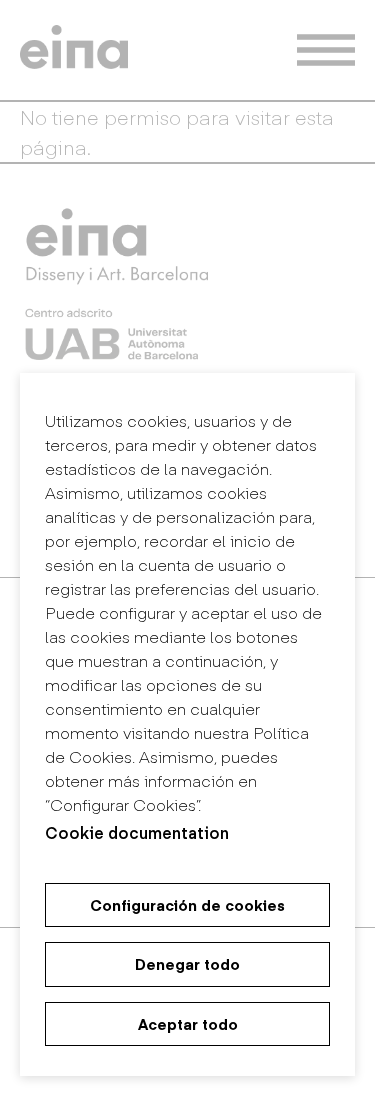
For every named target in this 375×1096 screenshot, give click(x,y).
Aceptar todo (188, 1024)
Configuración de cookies (187, 905)
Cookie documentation (137, 832)
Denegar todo (187, 964)
